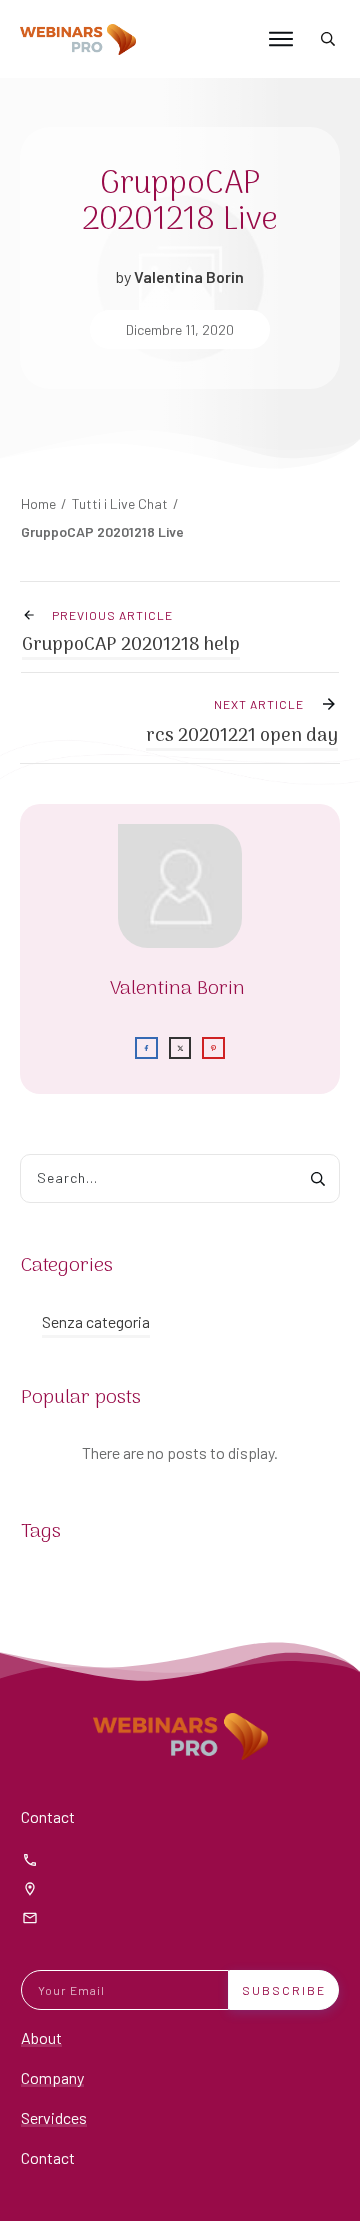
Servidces (54, 2117)
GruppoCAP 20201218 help (131, 645)
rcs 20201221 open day (242, 736)
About (41, 2037)
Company (52, 2077)
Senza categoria (96, 1321)
